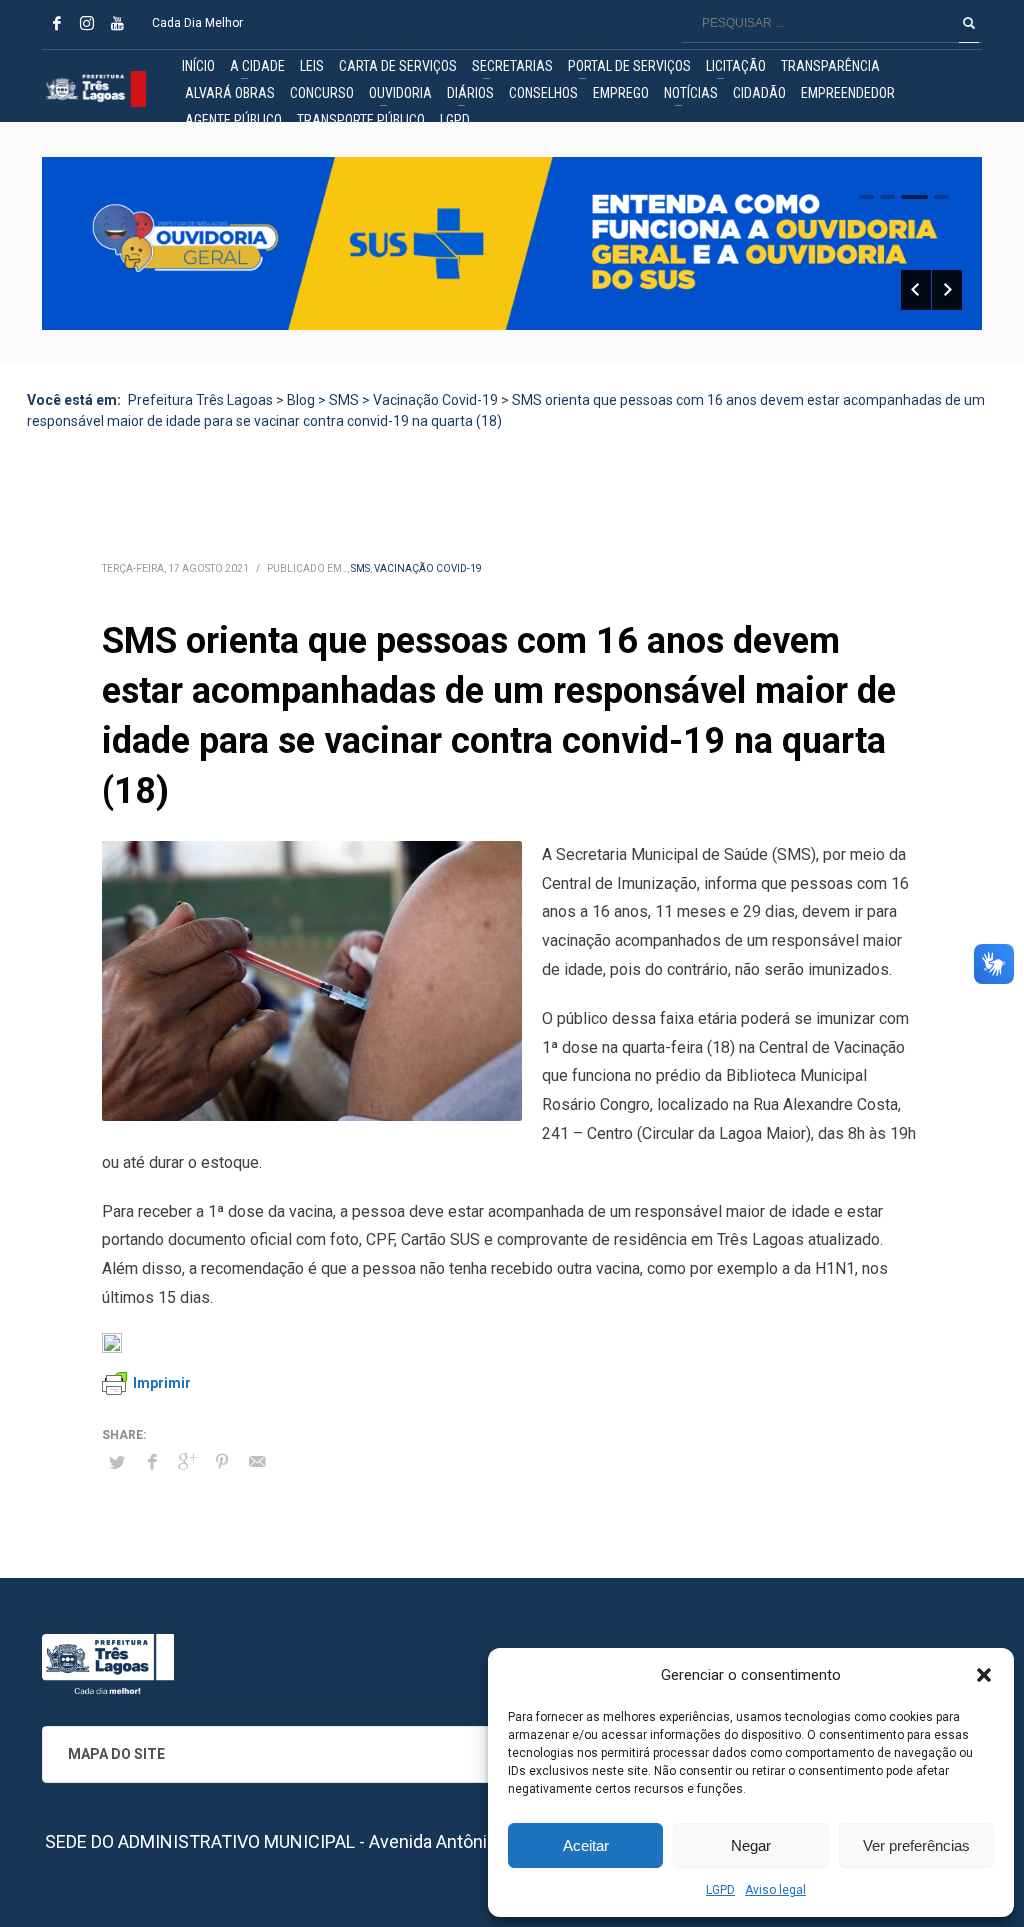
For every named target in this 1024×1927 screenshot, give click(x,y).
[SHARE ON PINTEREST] (222, 1462)
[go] (969, 23)
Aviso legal (775, 1890)
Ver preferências (916, 1845)
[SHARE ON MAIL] (257, 1462)
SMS (360, 568)
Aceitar (586, 1845)
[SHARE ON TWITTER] (117, 1463)
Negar (751, 1845)
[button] (984, 1675)
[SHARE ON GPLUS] (187, 1462)
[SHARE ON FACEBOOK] (152, 1462)
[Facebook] (57, 23)
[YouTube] (117, 23)
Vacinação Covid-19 (428, 568)
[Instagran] (87, 23)
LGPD (720, 1890)
